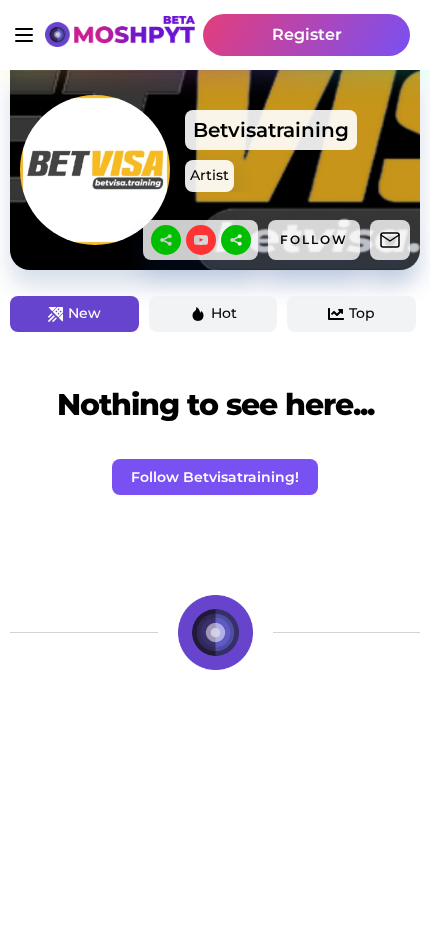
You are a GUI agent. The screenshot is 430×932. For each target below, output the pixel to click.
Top (362, 313)
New (84, 313)
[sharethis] (166, 240)
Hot (224, 313)
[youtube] (201, 240)
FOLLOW (314, 239)
